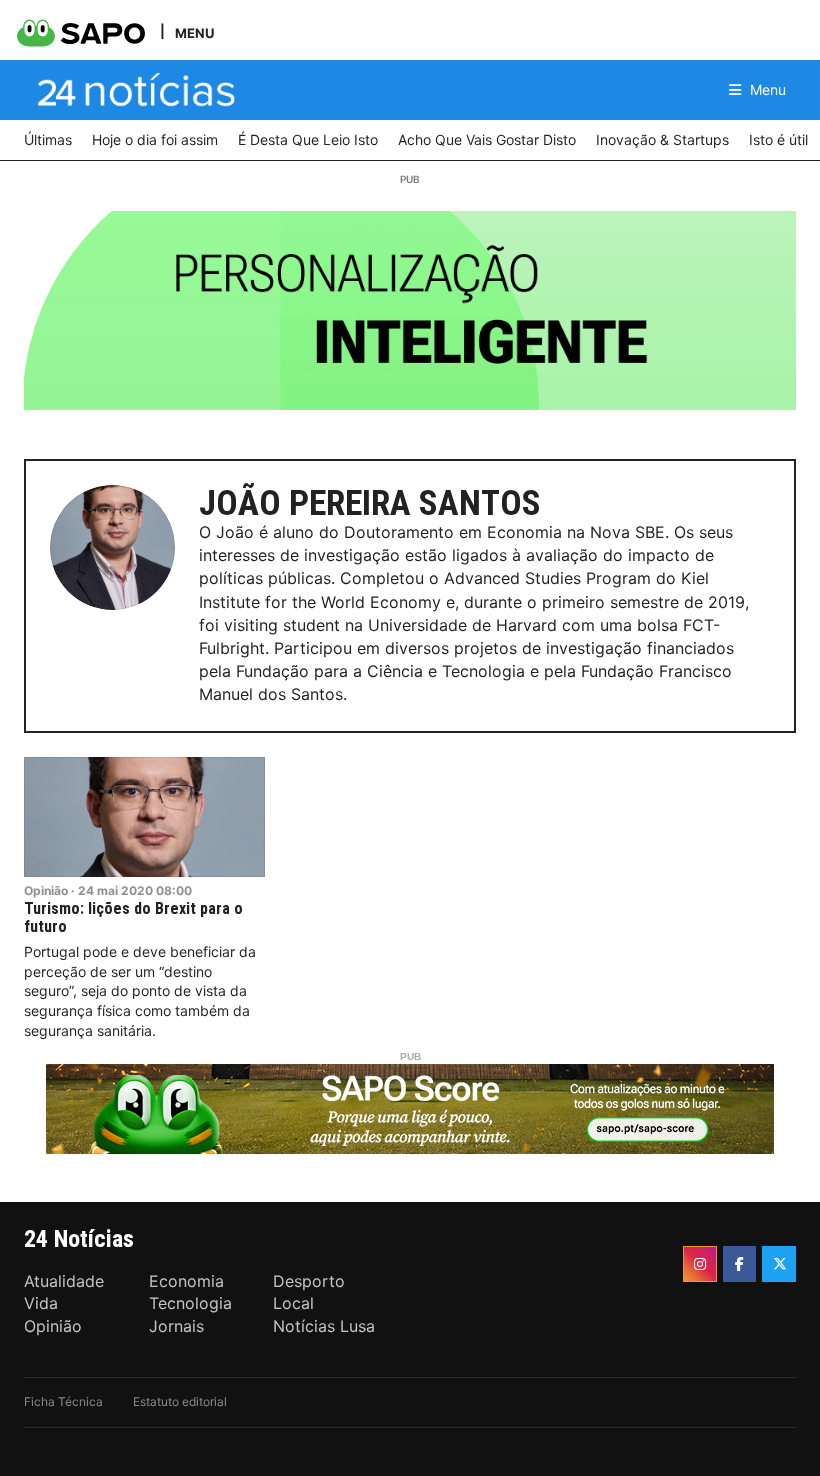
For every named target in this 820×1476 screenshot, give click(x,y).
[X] (779, 1264)
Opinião (46, 890)
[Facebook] (740, 1264)
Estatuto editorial (180, 1401)
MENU (194, 32)
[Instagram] (700, 1264)
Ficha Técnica (63, 1401)
